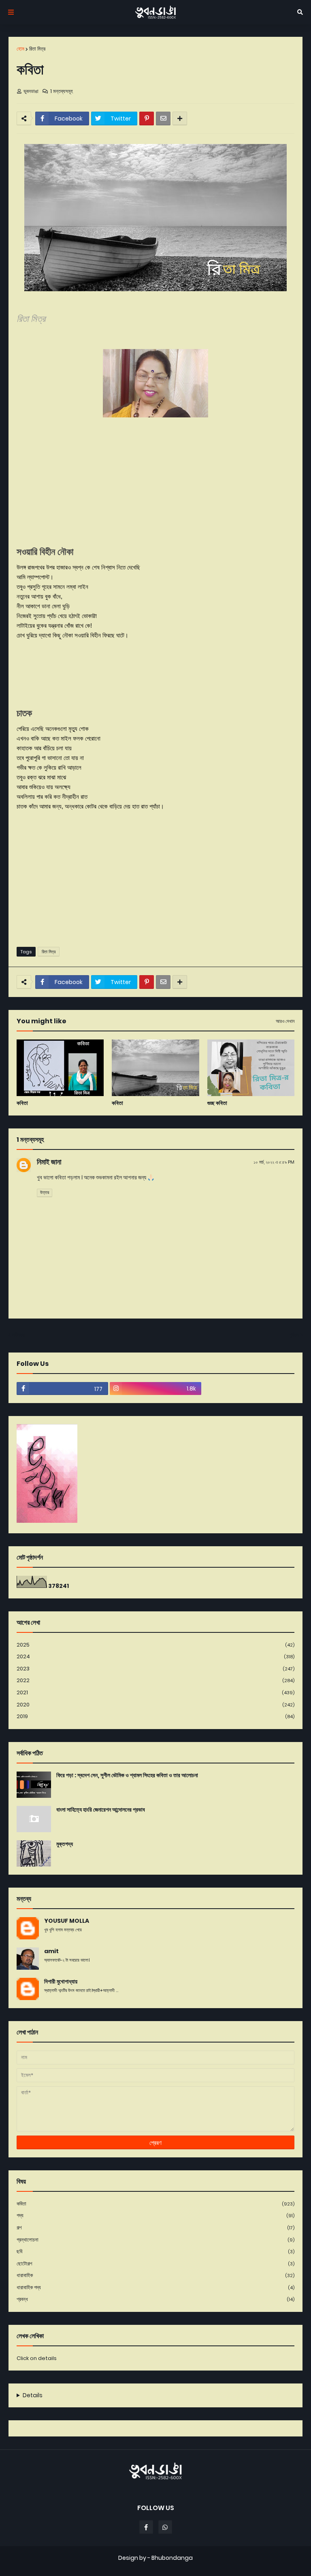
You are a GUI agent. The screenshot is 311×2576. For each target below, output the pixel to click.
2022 (155, 1680)
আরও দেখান (285, 1021)
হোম (20, 49)
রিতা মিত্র (37, 49)
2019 (155, 1716)
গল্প (155, 2228)
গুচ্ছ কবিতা (217, 1103)
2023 (155, 1669)
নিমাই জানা (49, 1162)
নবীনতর (18, 1335)
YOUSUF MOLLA (67, 1921)
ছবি (155, 2251)
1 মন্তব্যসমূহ (62, 91)
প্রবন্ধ (155, 2299)
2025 (155, 1645)
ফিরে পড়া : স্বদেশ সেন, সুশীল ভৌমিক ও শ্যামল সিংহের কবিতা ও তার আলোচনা (127, 1775)
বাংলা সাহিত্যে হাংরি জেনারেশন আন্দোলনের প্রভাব (101, 1810)
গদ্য (155, 2215)
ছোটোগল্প (155, 2264)
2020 (155, 1705)
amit (51, 1951)
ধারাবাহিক (155, 2275)
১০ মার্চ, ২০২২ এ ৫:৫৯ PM (274, 1162)
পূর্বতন (294, 1335)
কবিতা (22, 1103)
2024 (155, 1656)
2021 (155, 1692)
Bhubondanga (172, 2558)
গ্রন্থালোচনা (155, 2240)
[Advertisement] (155, 878)
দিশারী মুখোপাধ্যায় (61, 1982)
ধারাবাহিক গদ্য (155, 2287)
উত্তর (45, 1192)
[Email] (163, 119)
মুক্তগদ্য (65, 1844)
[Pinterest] (147, 119)
